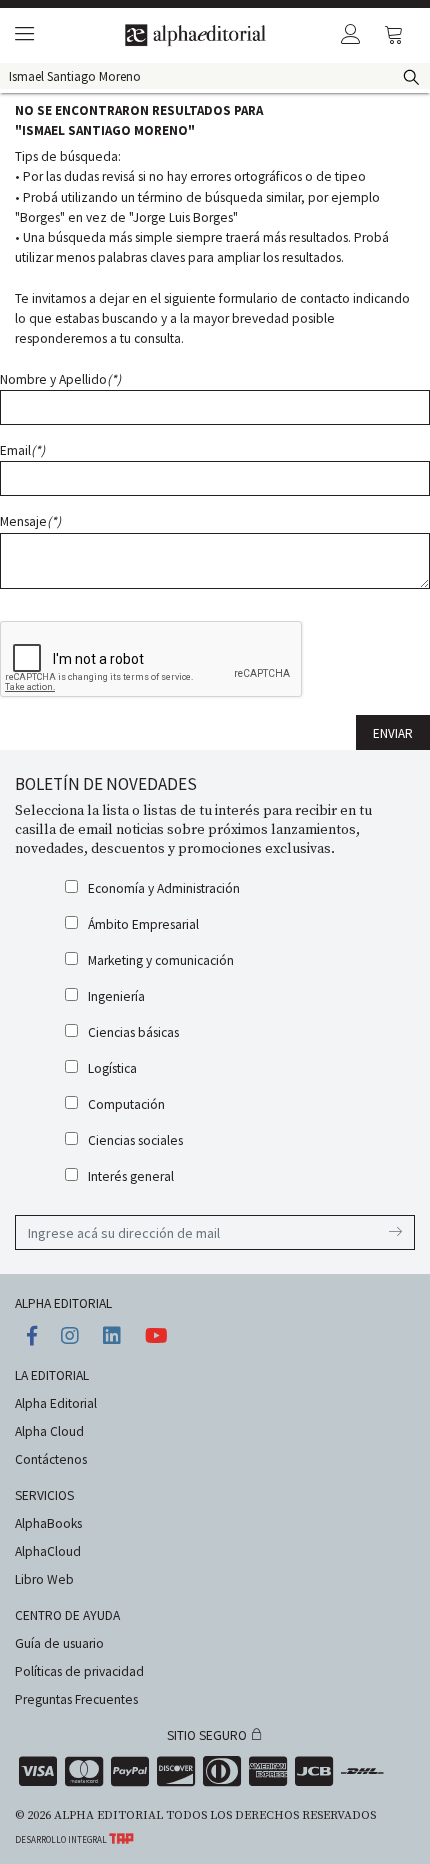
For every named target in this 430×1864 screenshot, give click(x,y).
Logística (112, 1068)
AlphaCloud (48, 1551)
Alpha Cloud (49, 1431)
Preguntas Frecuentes (76, 1699)
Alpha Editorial (56, 1403)
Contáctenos (51, 1459)
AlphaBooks (48, 1523)
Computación (126, 1104)
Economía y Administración (164, 888)
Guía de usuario (59, 1643)
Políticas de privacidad (79, 1671)
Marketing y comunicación (161, 960)
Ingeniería (116, 996)
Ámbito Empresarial (143, 924)
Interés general (131, 1176)
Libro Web (44, 1579)
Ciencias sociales (135, 1140)
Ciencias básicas (133, 1032)
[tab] (21, 35)
